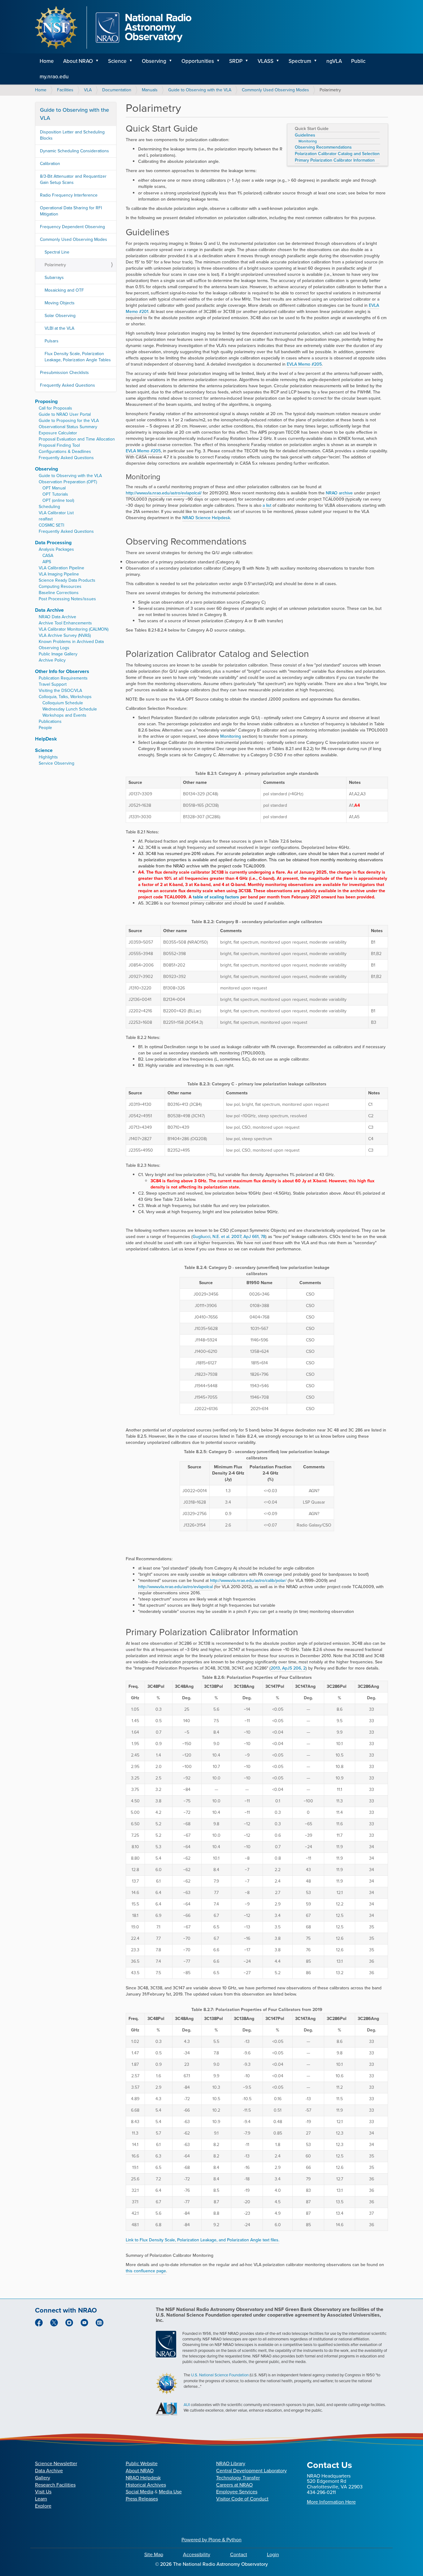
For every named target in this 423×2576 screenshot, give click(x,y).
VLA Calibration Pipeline (61, 568)
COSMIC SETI (51, 525)
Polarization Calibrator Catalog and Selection (337, 154)
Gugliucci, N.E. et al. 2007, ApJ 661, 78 (229, 1237)
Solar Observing (60, 316)
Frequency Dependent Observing (72, 227)
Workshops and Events (64, 715)
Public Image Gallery (58, 654)
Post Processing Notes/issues (67, 599)
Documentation (117, 90)
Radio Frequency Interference (69, 195)
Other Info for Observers (62, 671)
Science (117, 61)
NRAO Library (231, 2463)
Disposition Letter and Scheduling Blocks (72, 135)
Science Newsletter (56, 2463)
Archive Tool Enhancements (65, 623)
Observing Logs (54, 648)
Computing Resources (60, 586)
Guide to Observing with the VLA (200, 90)
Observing (154, 61)
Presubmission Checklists (64, 373)
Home (47, 61)
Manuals (150, 90)
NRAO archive (339, 493)
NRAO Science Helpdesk (206, 518)
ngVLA (334, 61)
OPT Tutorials (55, 494)
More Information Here (331, 2502)
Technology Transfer (238, 2478)
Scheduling (49, 507)
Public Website (142, 2463)
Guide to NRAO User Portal (65, 414)
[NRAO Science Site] (113, 28)
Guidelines (305, 135)
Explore (43, 2506)
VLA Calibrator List (56, 513)
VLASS (266, 61)
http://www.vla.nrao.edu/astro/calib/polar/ (248, 1581)
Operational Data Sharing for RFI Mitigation (71, 211)
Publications (50, 721)
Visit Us (43, 2492)
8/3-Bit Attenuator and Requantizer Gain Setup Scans (73, 179)
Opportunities (198, 61)
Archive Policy (52, 660)
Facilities (65, 90)
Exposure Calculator (58, 433)
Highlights (48, 757)
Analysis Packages (56, 549)
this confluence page (146, 2271)
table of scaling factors (216, 897)
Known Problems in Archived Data (71, 642)
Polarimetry (55, 265)
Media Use (170, 2492)
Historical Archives (146, 2485)
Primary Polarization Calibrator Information (335, 160)
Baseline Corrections (59, 593)
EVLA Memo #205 (304, 364)
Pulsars (52, 341)
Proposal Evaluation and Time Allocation (77, 439)
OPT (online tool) (58, 500)
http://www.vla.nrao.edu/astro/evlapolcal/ (164, 493)
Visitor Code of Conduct (242, 2499)
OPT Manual (54, 488)
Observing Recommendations (323, 147)
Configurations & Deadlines (65, 452)
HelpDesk (46, 739)
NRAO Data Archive (57, 617)
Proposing (46, 401)
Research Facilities (55, 2485)
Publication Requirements (63, 678)
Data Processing (53, 543)
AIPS (47, 562)
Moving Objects (60, 303)
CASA (48, 556)
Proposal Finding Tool (59, 445)
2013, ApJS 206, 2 (288, 1668)
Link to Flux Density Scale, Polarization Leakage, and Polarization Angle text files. (203, 2240)
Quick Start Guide (312, 129)
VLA (88, 90)
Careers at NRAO (234, 2485)
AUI (187, 2405)
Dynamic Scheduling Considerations (74, 151)
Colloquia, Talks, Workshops (65, 697)
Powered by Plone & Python (211, 2540)
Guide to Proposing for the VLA (69, 421)
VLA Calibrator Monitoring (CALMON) (74, 629)
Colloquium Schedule (63, 703)
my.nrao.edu (54, 77)
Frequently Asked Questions (68, 385)
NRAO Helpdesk (143, 2478)
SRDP (236, 61)
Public (358, 61)
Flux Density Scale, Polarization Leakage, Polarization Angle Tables (78, 357)
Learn (41, 2499)
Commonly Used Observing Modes (275, 90)
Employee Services (237, 2492)
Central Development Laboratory (251, 2471)
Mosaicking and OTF (64, 290)
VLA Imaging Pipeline (59, 574)
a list (267, 505)
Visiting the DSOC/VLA (60, 691)
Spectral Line (57, 252)
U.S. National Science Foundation (220, 2375)
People (45, 728)
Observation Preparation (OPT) (68, 482)
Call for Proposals (55, 408)
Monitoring (308, 141)
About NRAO (78, 61)
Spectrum (300, 61)
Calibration (50, 164)
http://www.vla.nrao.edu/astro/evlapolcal (175, 1587)
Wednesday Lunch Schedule (70, 709)
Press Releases (142, 2499)
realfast (46, 519)
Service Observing (57, 763)
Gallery (43, 2478)
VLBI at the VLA (59, 328)
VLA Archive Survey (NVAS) (65, 635)
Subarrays (54, 278)
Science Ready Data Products (67, 580)
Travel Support (53, 684)
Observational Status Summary (68, 427)
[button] (99, 61)
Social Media (140, 2492)
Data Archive (49, 610)
